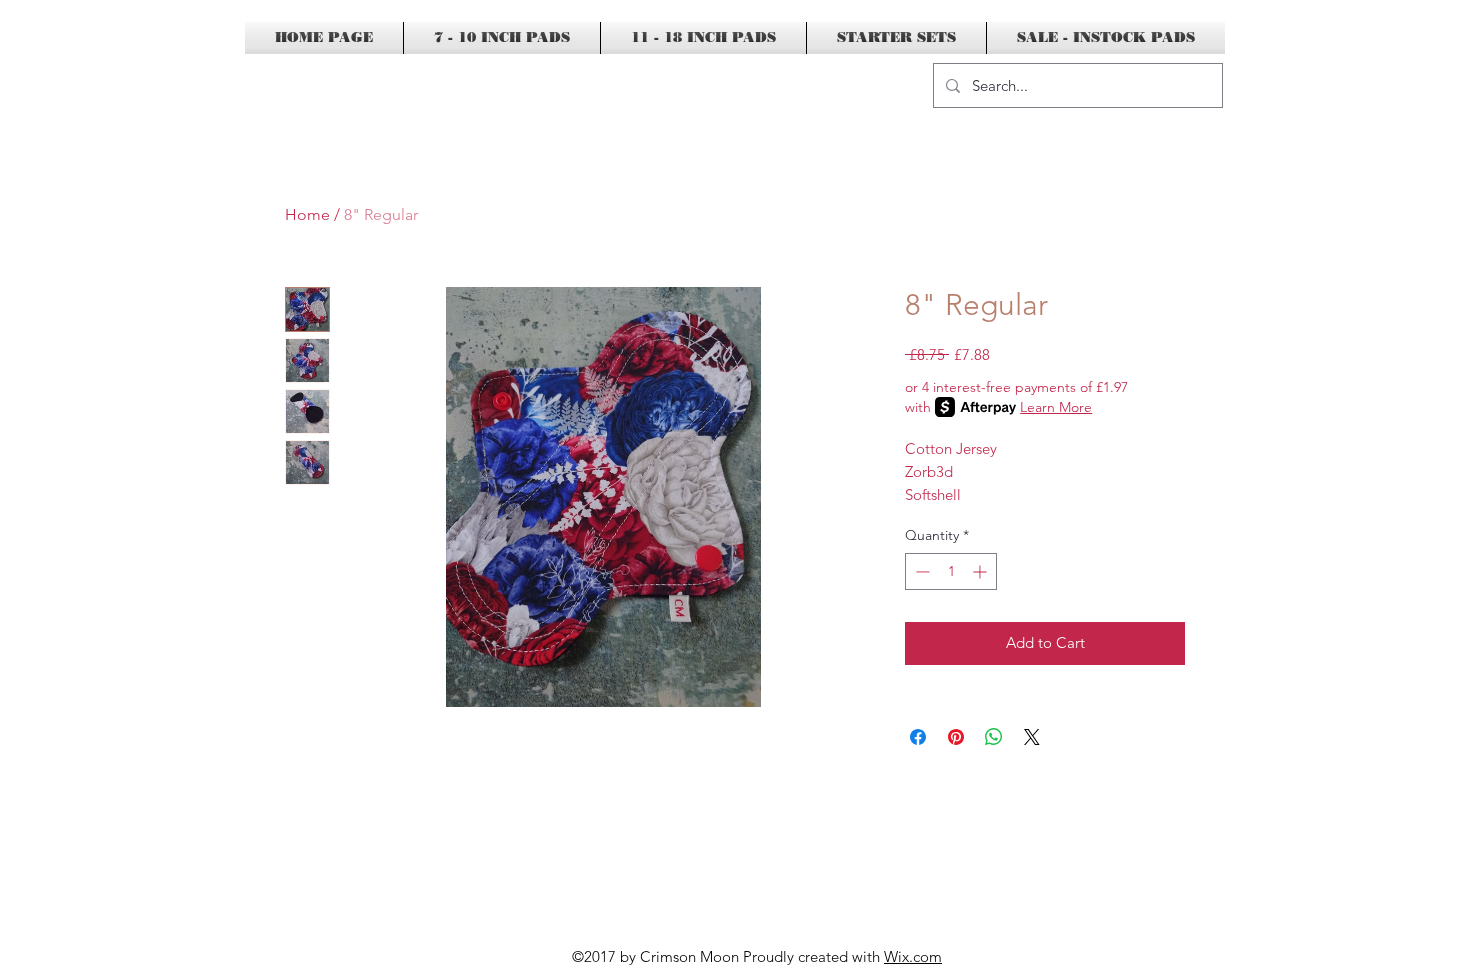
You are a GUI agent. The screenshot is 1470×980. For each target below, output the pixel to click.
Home (307, 214)
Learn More (1056, 407)
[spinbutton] (951, 571)
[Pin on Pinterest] (956, 737)
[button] (1280, 86)
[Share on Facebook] (918, 737)
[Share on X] (1032, 737)
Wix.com (913, 956)
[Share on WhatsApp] (994, 737)
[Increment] (981, 571)
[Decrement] (920, 571)
